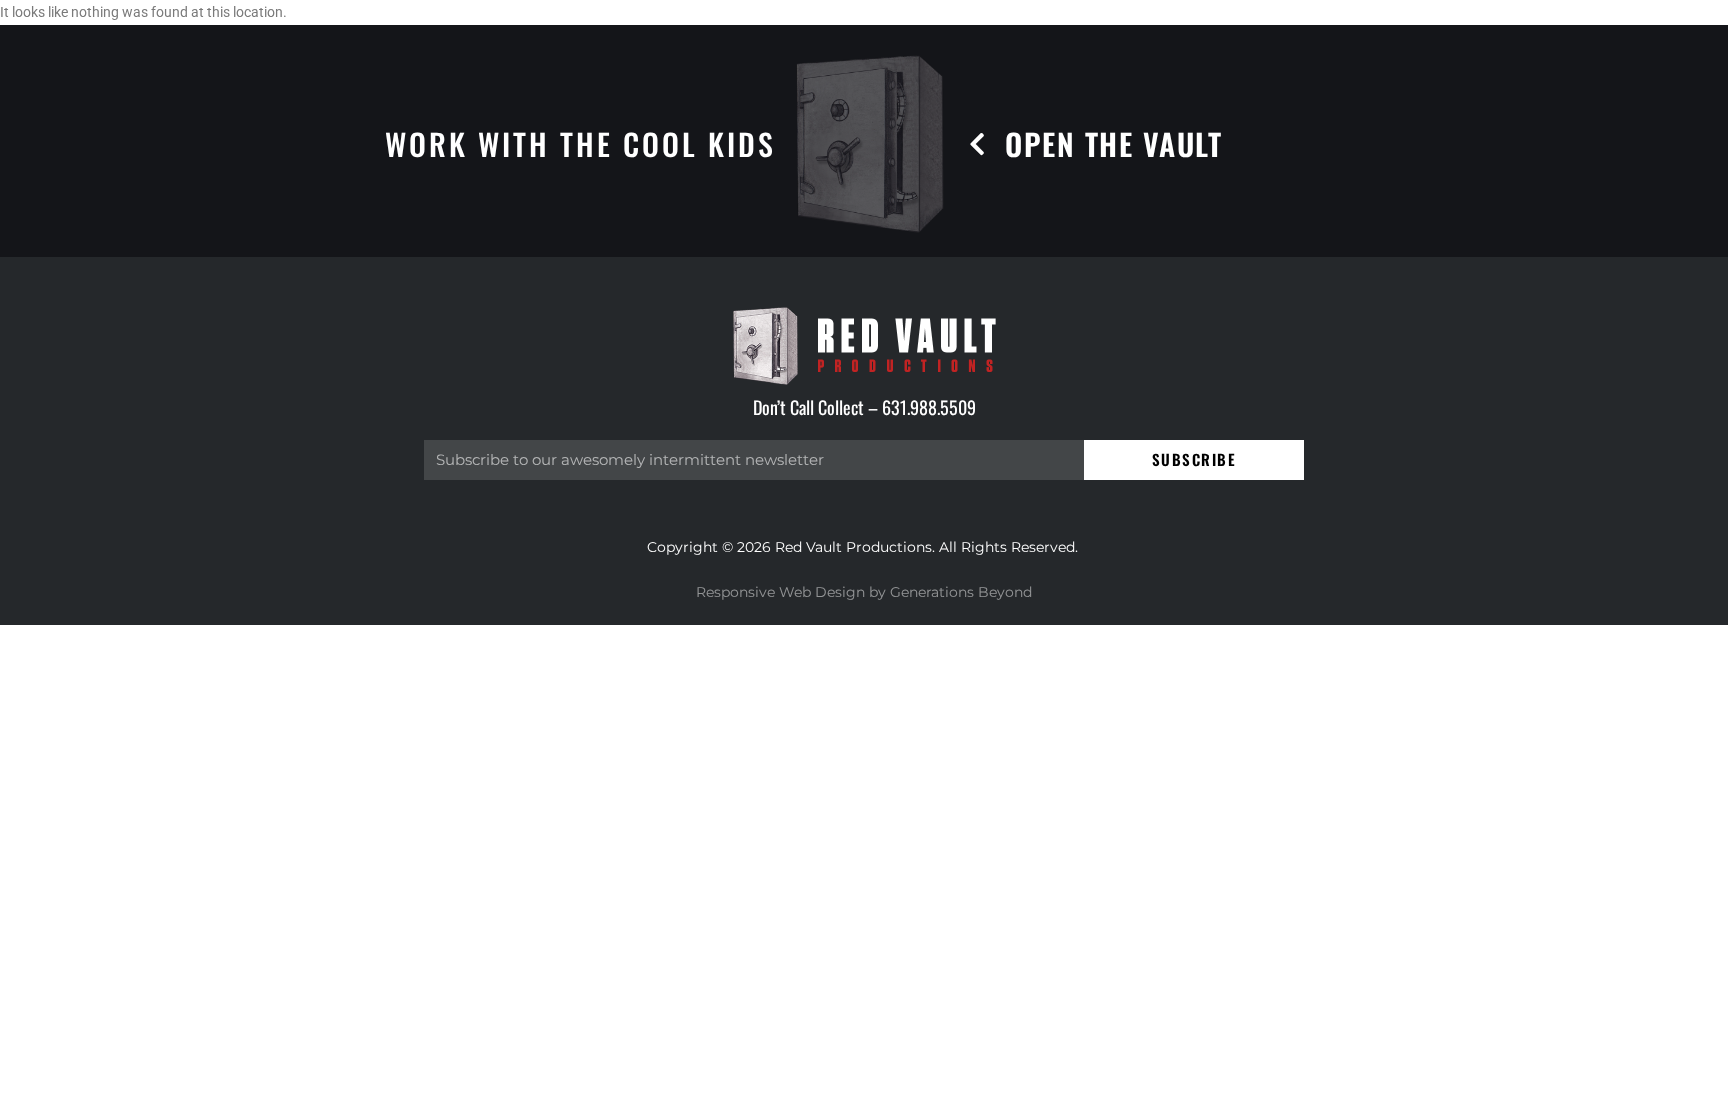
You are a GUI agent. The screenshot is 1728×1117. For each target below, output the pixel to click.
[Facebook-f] (1550, 1073)
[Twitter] (1617, 1073)
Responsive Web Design (780, 592)
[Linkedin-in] (1684, 1073)
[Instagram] (1483, 1073)
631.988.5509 (929, 407)
